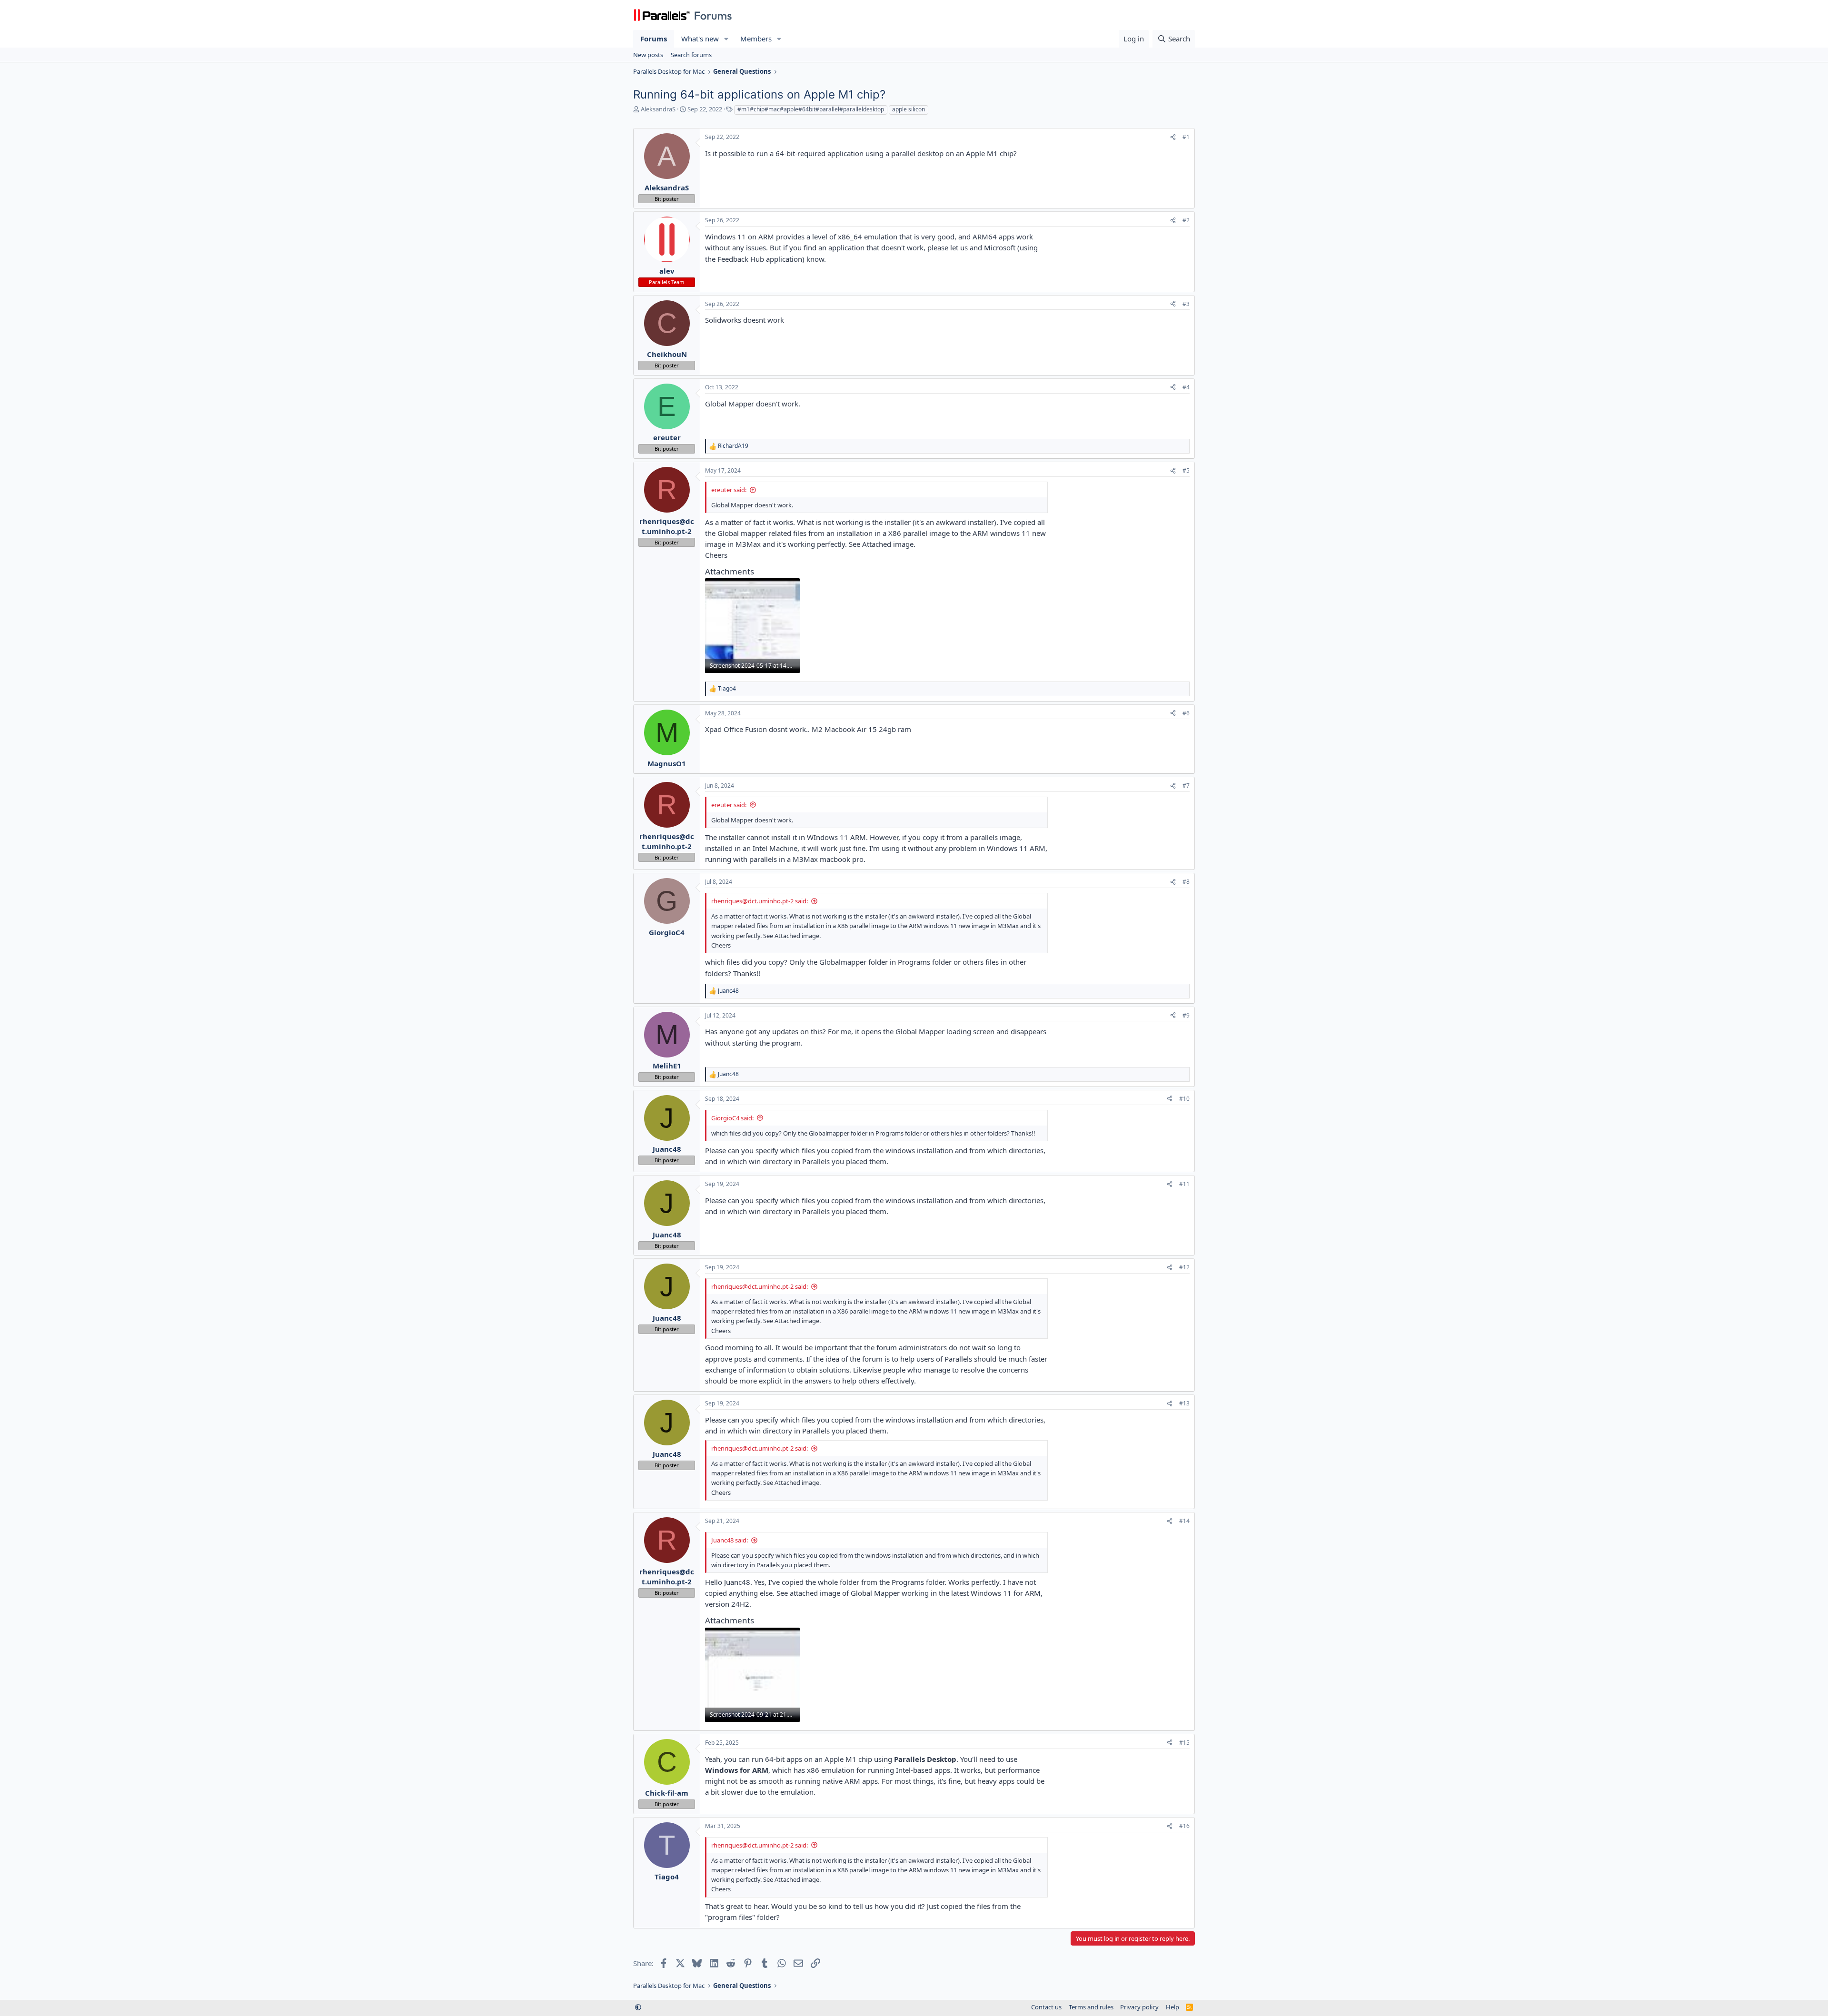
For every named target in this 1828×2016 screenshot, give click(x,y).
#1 (1186, 137)
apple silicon (909, 109)
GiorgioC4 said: (732, 1118)
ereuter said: (729, 490)
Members (756, 39)
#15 (1184, 1743)
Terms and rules (1091, 2007)
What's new (700, 39)
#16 (1184, 1826)
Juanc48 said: (730, 1540)
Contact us (1046, 2007)
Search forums (691, 55)
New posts (648, 55)
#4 (1186, 387)
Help (1172, 2007)
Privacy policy (1139, 2007)
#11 (1184, 1184)
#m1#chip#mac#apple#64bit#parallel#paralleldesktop (811, 109)
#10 (1184, 1099)
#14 (1184, 1521)
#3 (1186, 304)
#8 (1186, 882)
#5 (1186, 470)
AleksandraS (658, 109)
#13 (1184, 1403)
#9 (1186, 1015)
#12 (1184, 1267)
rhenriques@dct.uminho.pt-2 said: (760, 901)
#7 (1186, 786)
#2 (1186, 220)
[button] (726, 39)
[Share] (1173, 137)
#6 (1186, 713)
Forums (654, 39)
